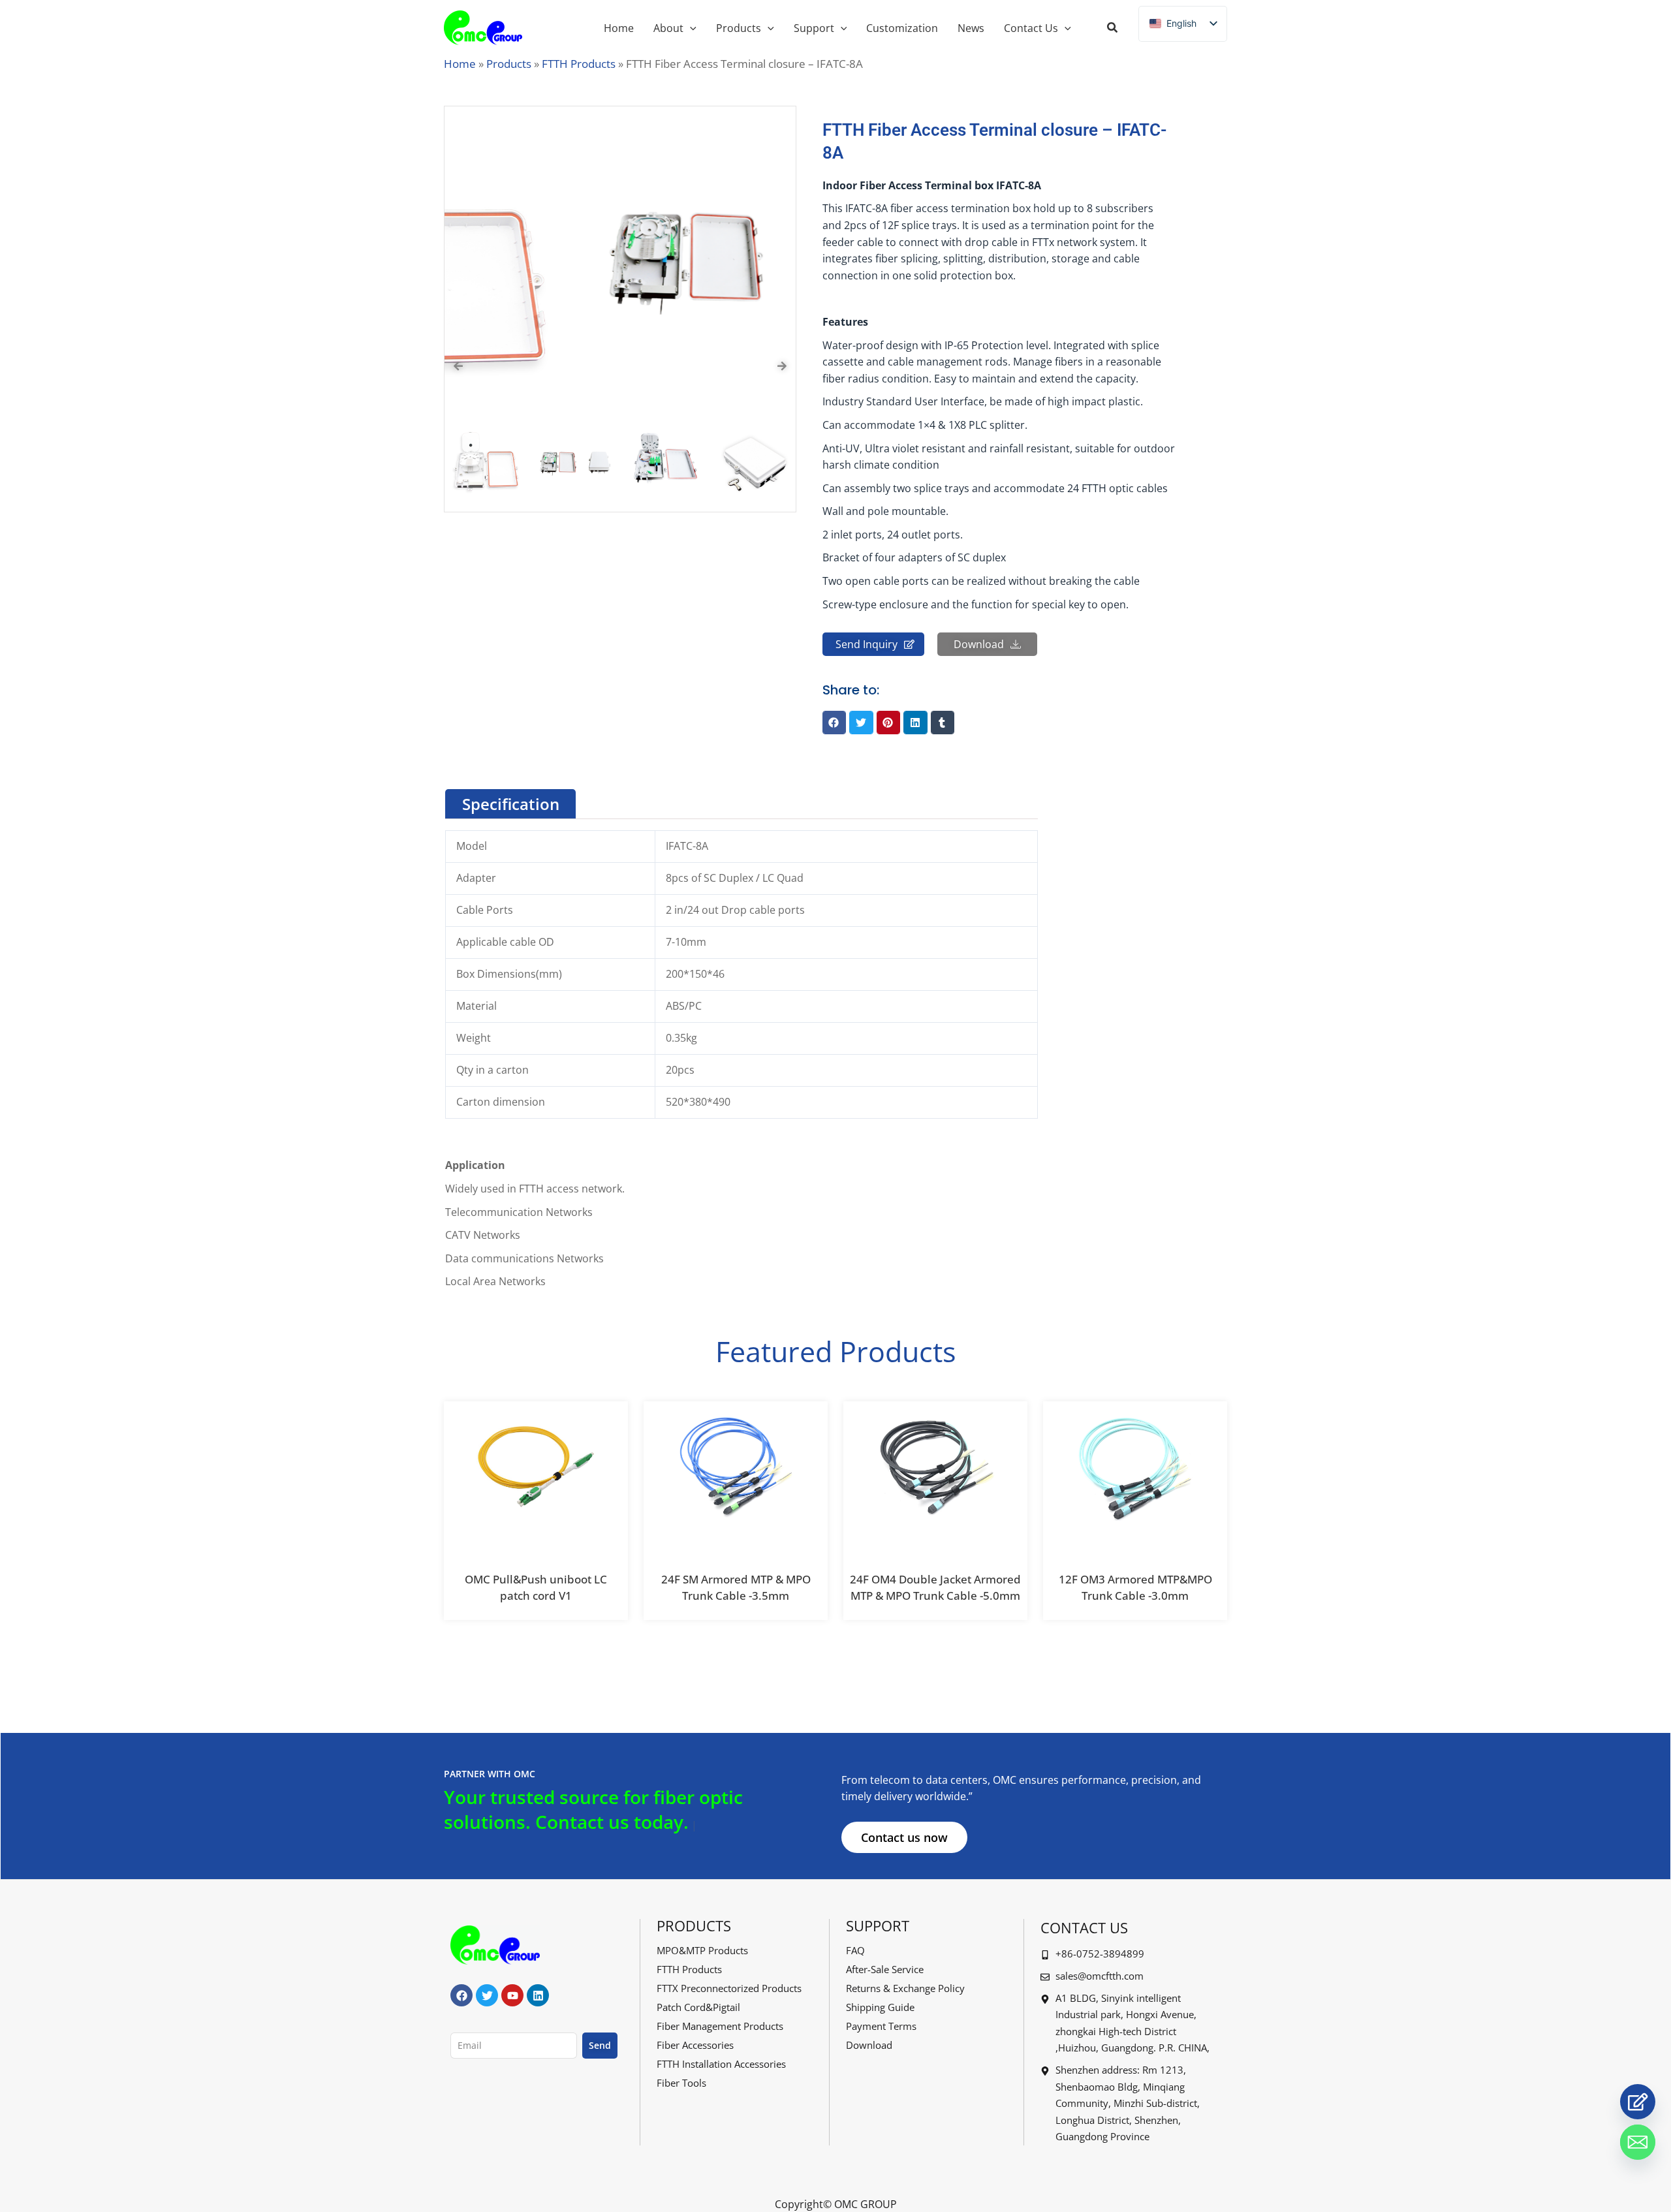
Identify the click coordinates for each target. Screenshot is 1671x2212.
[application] (690, 28)
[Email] (1638, 2142)
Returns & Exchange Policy (905, 1988)
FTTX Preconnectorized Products (729, 1988)
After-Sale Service (885, 1969)
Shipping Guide (880, 2007)
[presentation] (458, 366)
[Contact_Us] (1638, 2102)
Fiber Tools (681, 2083)
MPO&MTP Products (702, 1950)
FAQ (855, 1950)
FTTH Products (579, 64)
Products (509, 64)
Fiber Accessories (695, 2045)
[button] (1113, 29)
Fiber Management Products (720, 2026)
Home (460, 64)
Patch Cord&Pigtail (698, 2007)
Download (869, 2045)
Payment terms (881, 2026)
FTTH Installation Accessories (721, 2064)
